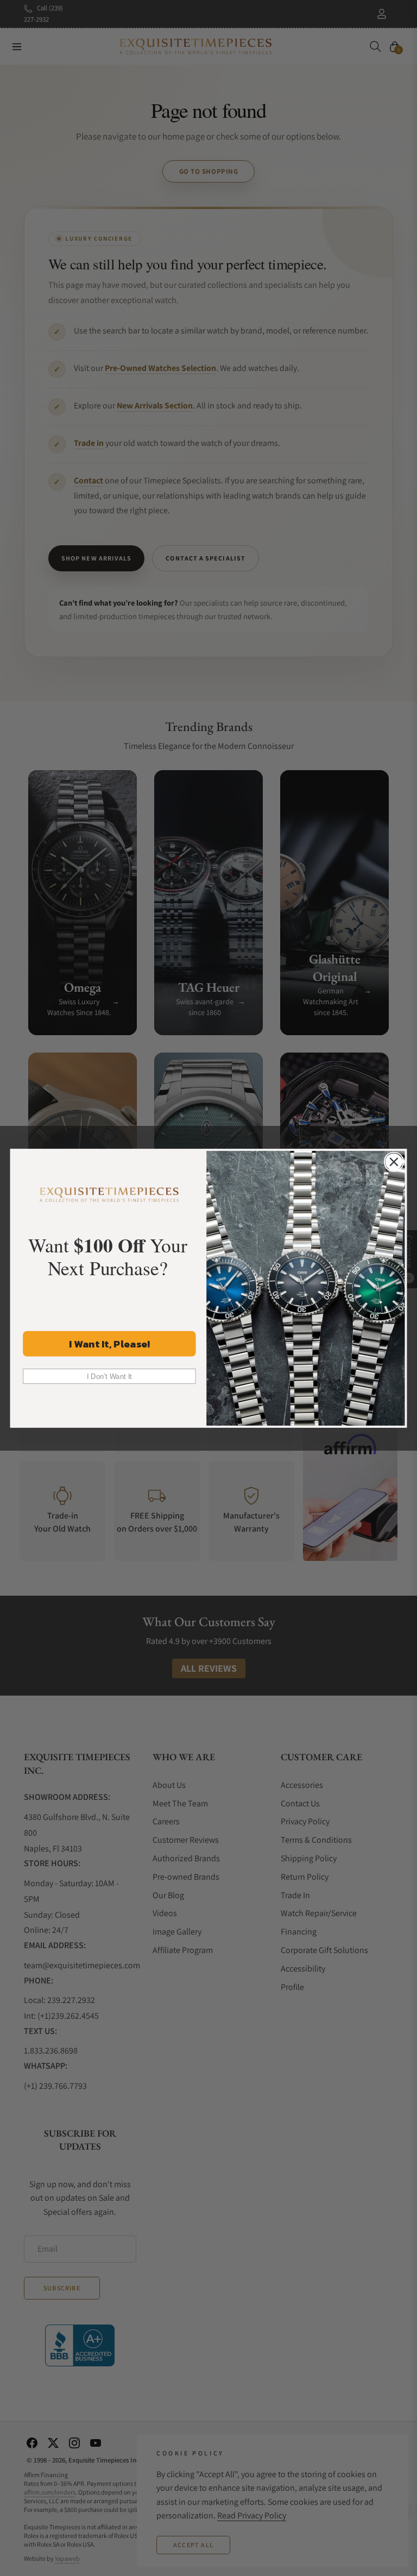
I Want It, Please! (109, 1343)
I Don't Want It (109, 1376)
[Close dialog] (394, 1161)
